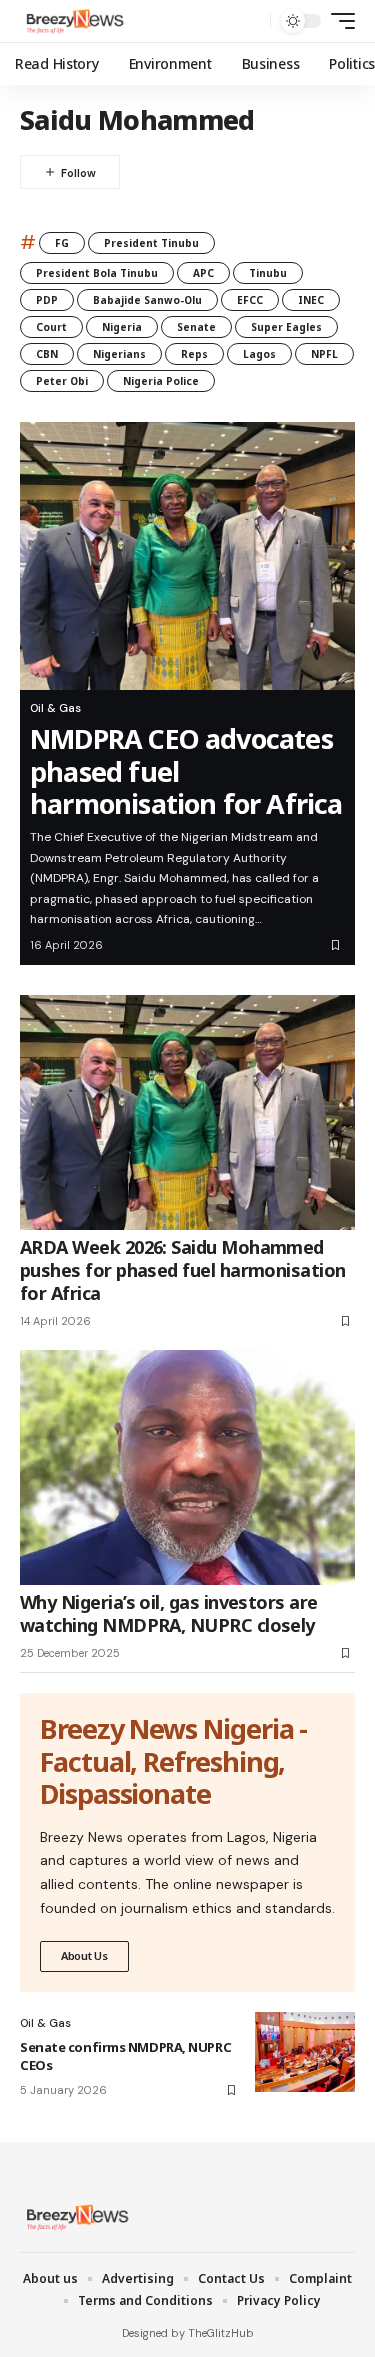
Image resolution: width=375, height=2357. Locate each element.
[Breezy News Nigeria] (73, 21)
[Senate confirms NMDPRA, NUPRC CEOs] (305, 2052)
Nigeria (122, 327)
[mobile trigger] (338, 21)
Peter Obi (62, 381)
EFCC (250, 300)
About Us (84, 1955)
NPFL (324, 354)
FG (62, 243)
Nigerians (119, 354)
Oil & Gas (55, 708)
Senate (196, 327)
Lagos (259, 354)
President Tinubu (151, 243)
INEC (311, 300)
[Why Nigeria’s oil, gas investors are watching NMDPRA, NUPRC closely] (187, 1467)
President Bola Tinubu (97, 273)
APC (203, 273)
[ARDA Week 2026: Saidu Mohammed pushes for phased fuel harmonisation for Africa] (187, 1112)
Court (51, 327)
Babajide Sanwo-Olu (147, 300)
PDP (47, 300)
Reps (194, 354)
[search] (250, 21)
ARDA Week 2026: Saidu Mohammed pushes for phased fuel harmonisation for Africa (183, 1270)
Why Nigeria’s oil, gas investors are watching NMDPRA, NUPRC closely (169, 1613)
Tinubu (268, 273)
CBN (47, 354)
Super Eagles (286, 327)
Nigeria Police (161, 381)
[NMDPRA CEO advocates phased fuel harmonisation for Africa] (187, 556)
